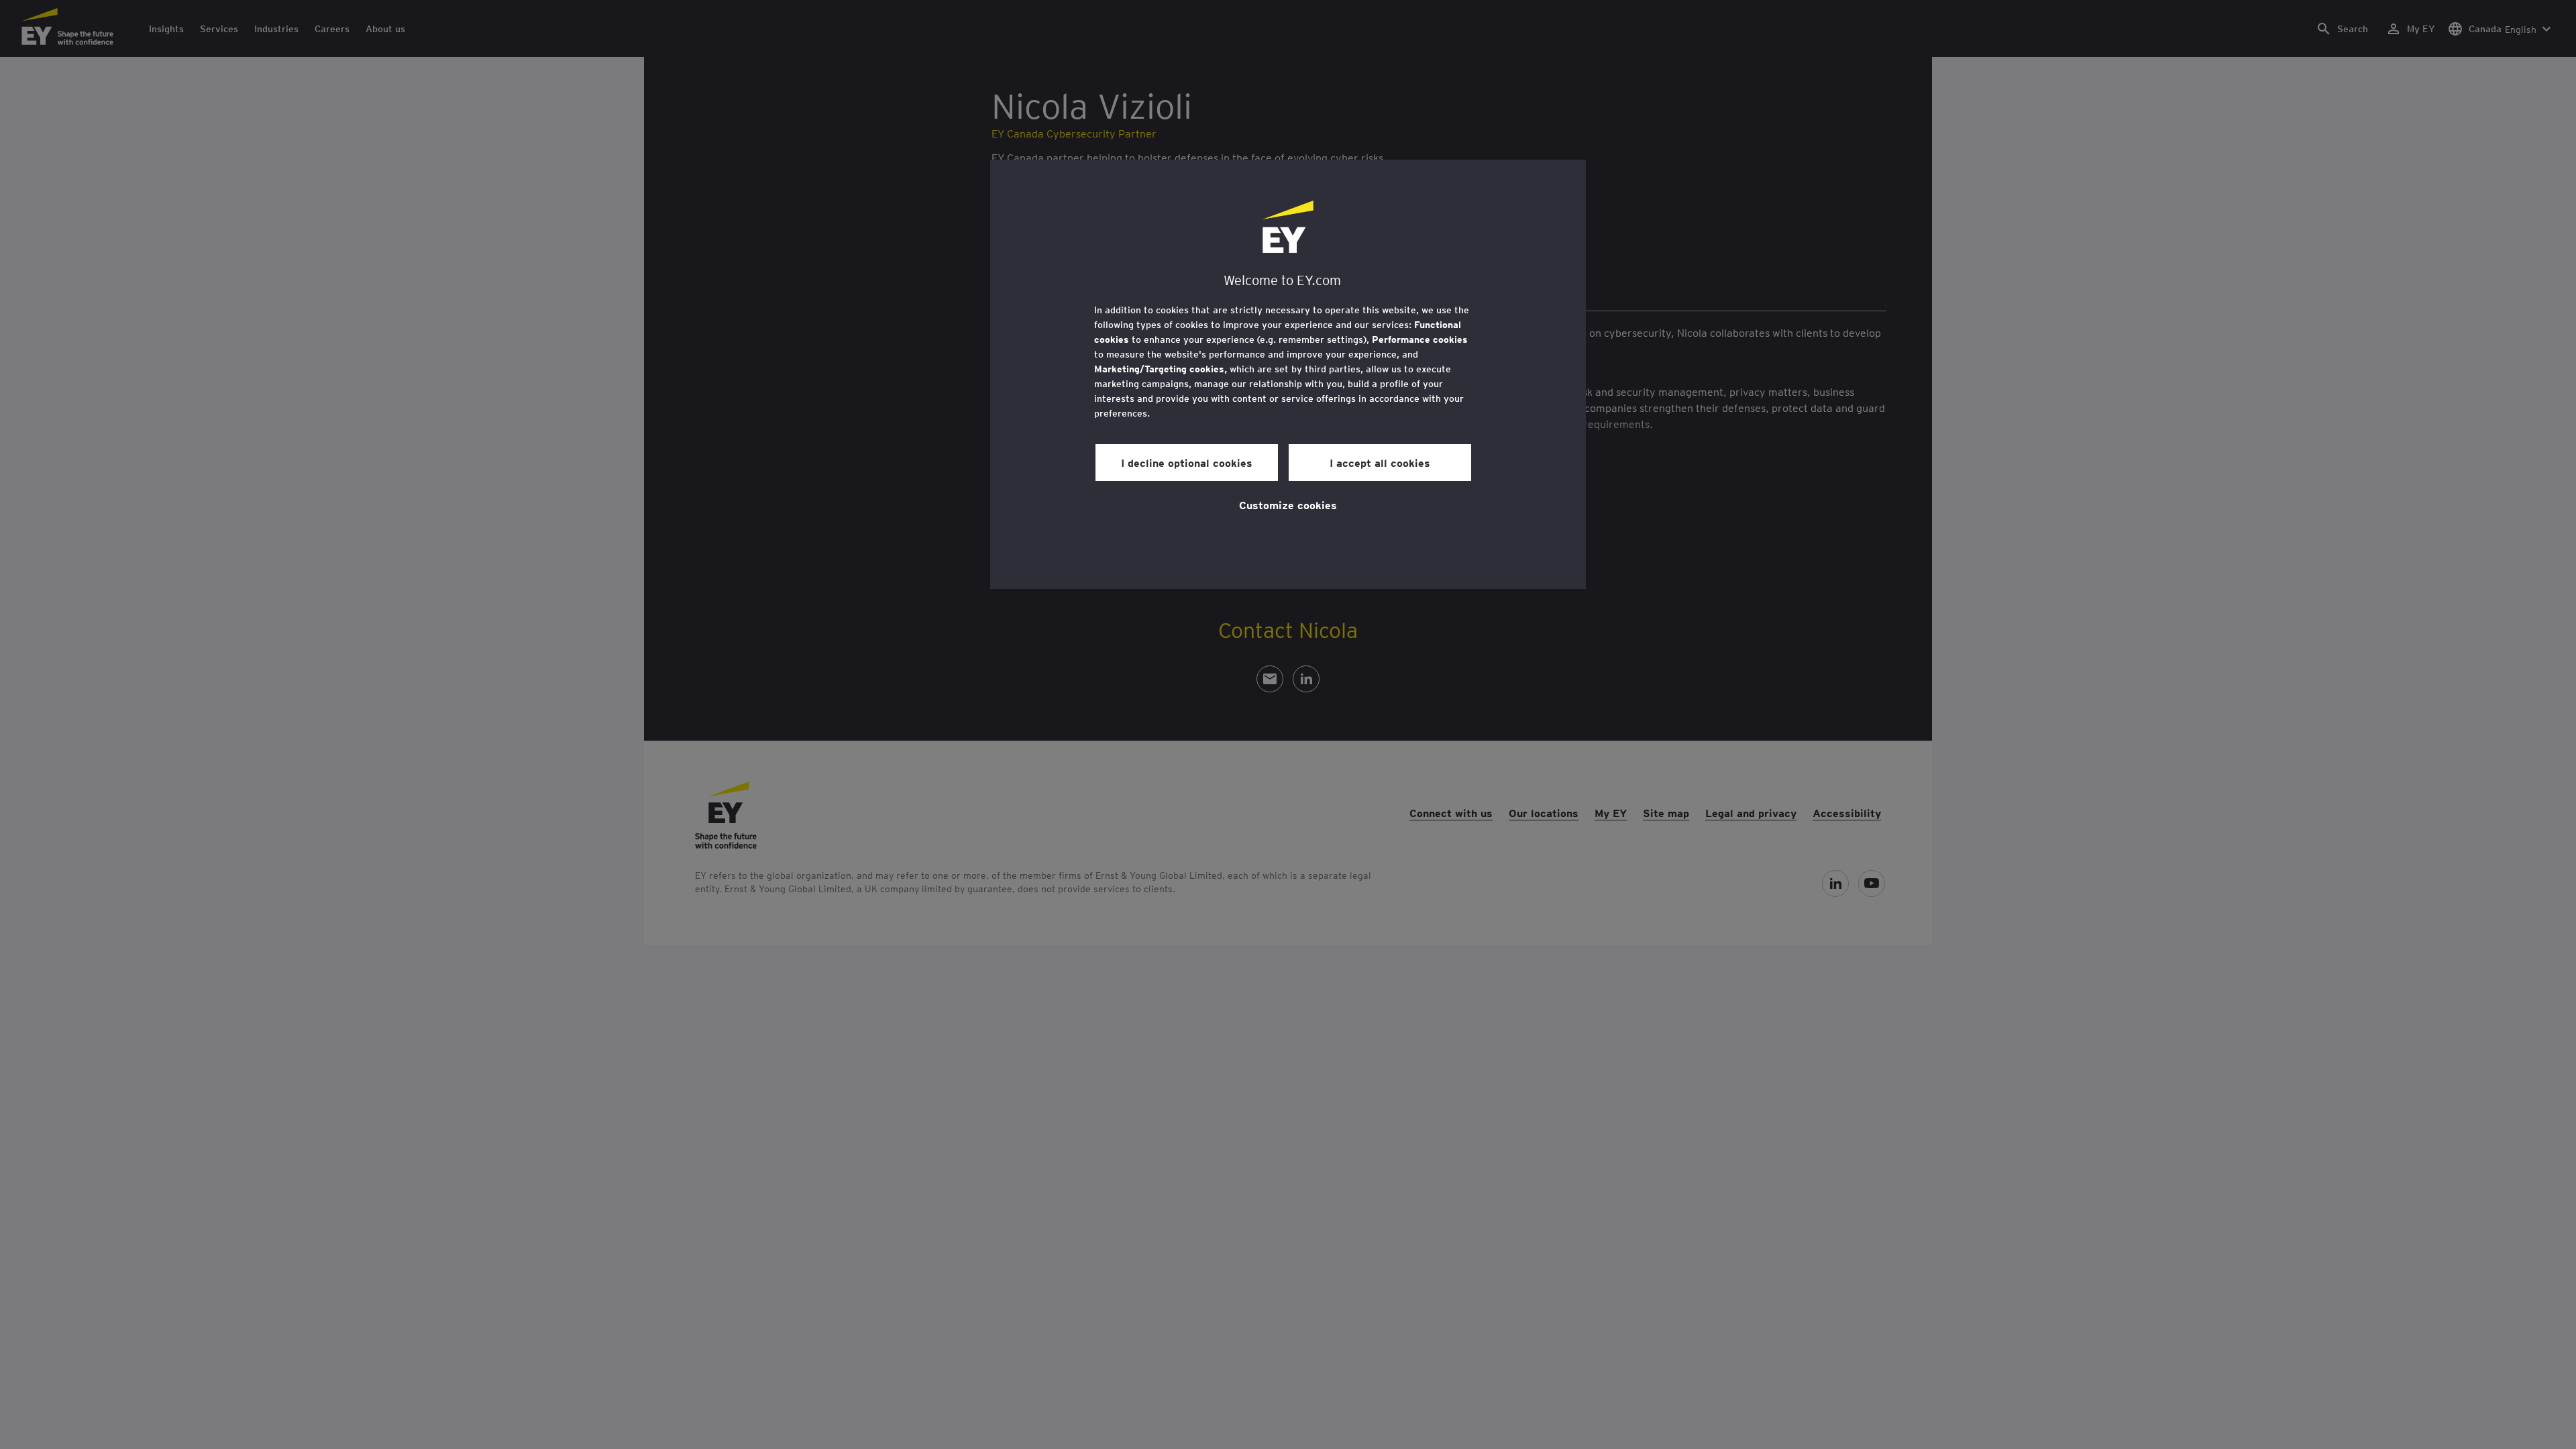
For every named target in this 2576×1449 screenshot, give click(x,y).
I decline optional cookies (1187, 462)
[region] (1288, 374)
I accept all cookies (1380, 462)
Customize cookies (1288, 504)
